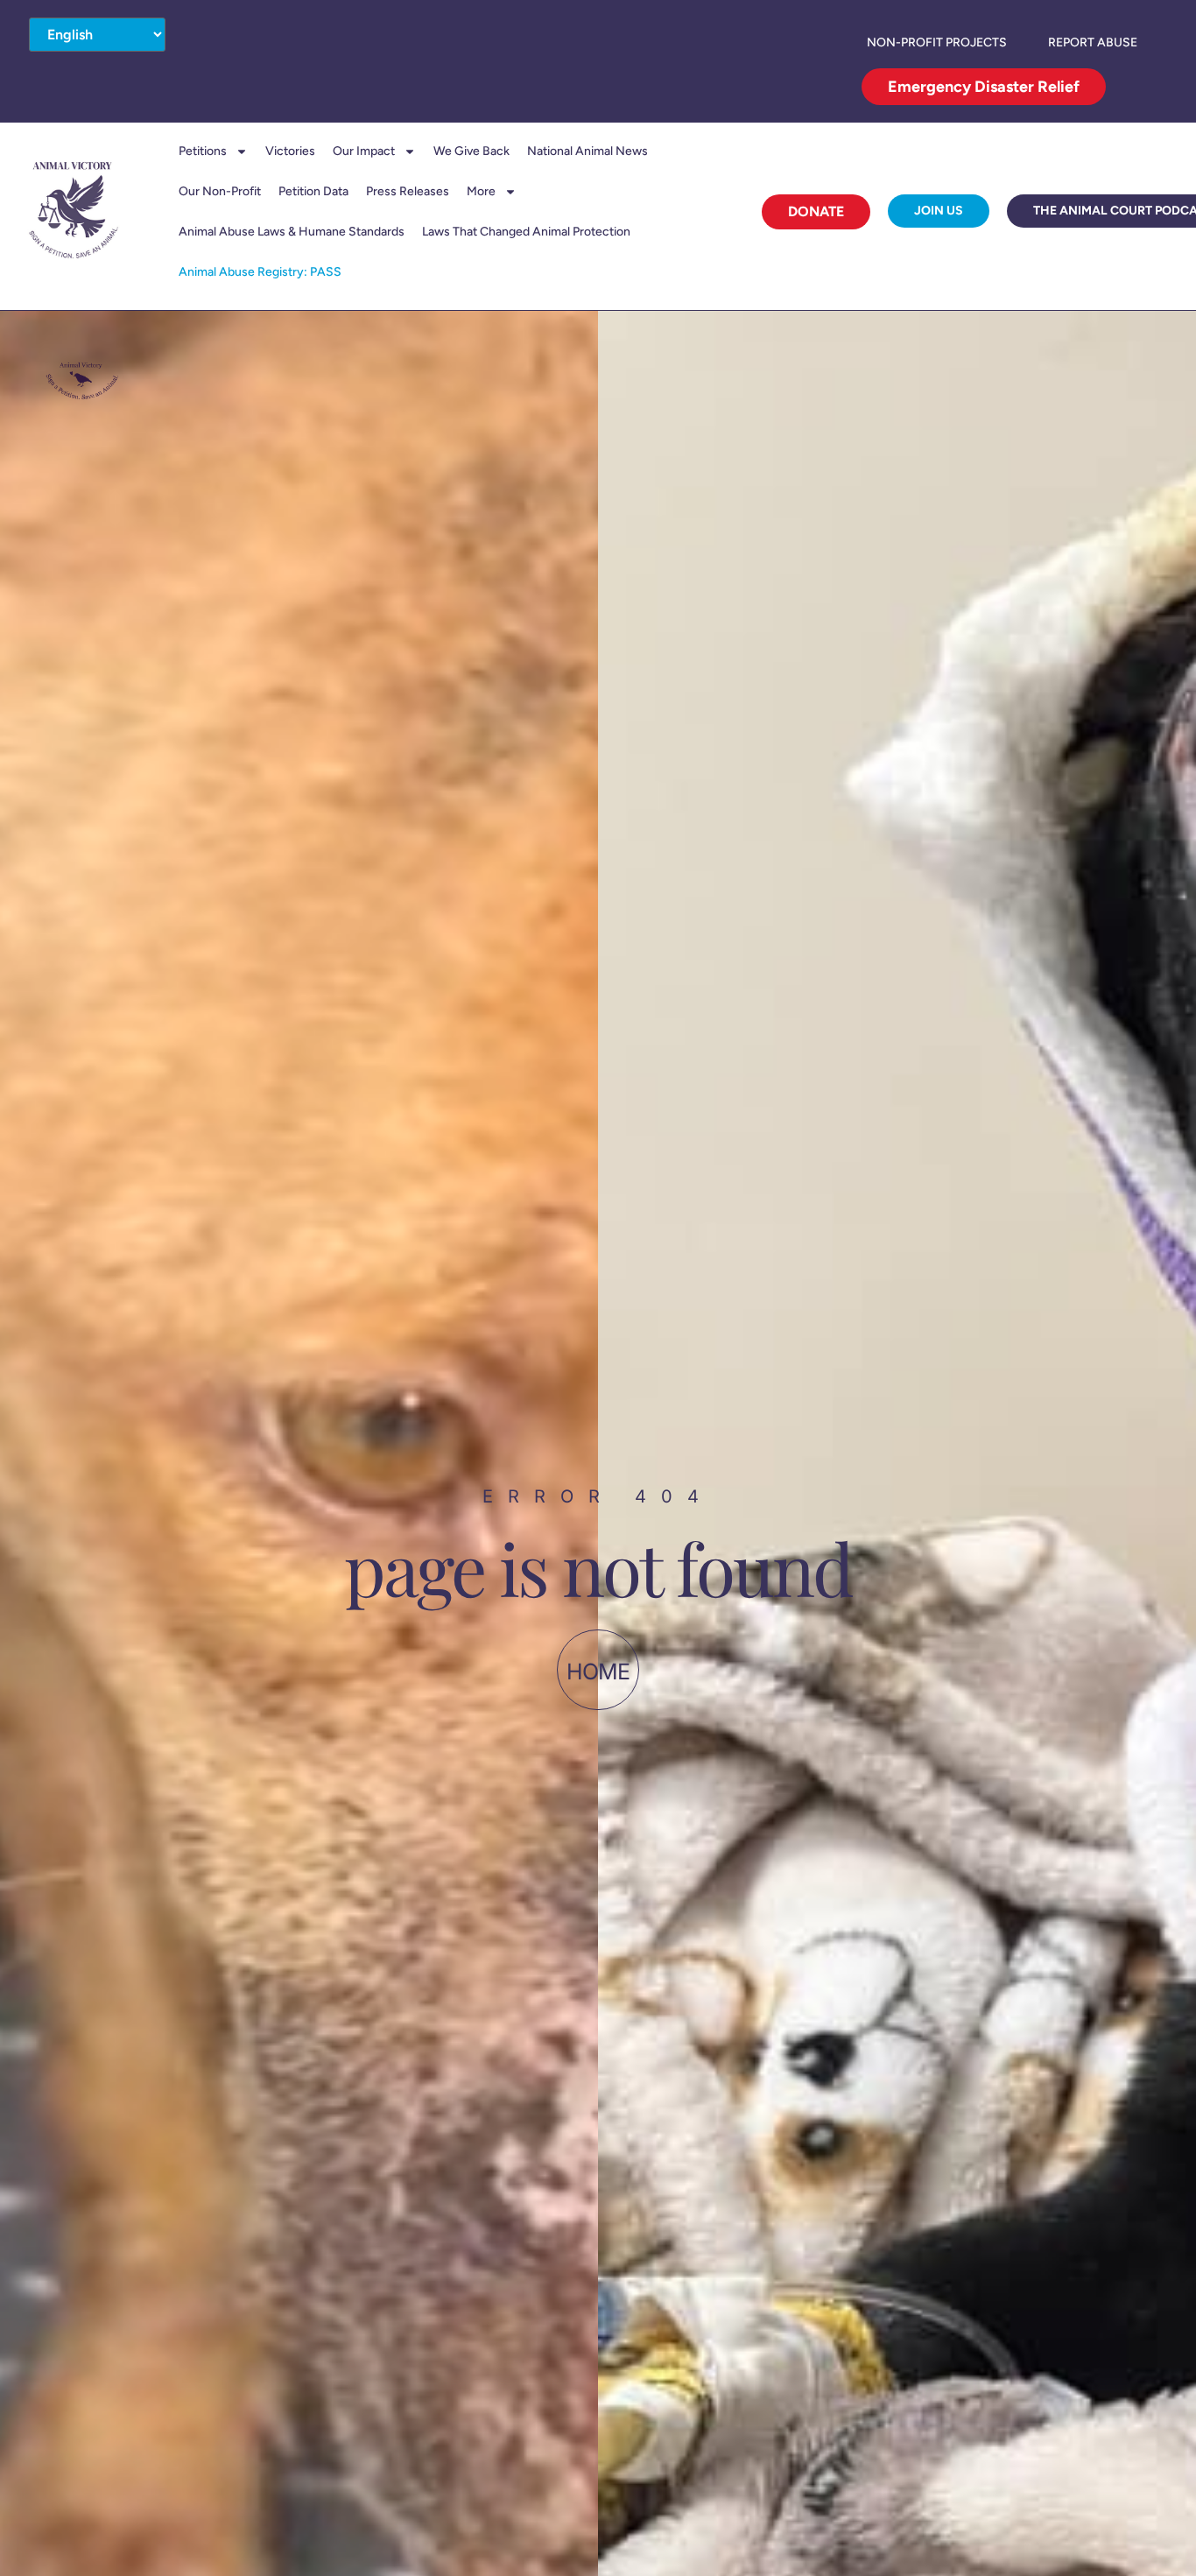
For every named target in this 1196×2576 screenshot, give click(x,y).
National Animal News (587, 151)
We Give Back (471, 151)
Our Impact (364, 151)
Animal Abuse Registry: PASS (260, 272)
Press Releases (408, 191)
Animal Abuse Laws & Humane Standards (292, 232)
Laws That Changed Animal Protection (526, 232)
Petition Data (313, 191)
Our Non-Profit (220, 191)
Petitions (203, 151)
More (481, 191)
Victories (290, 151)
